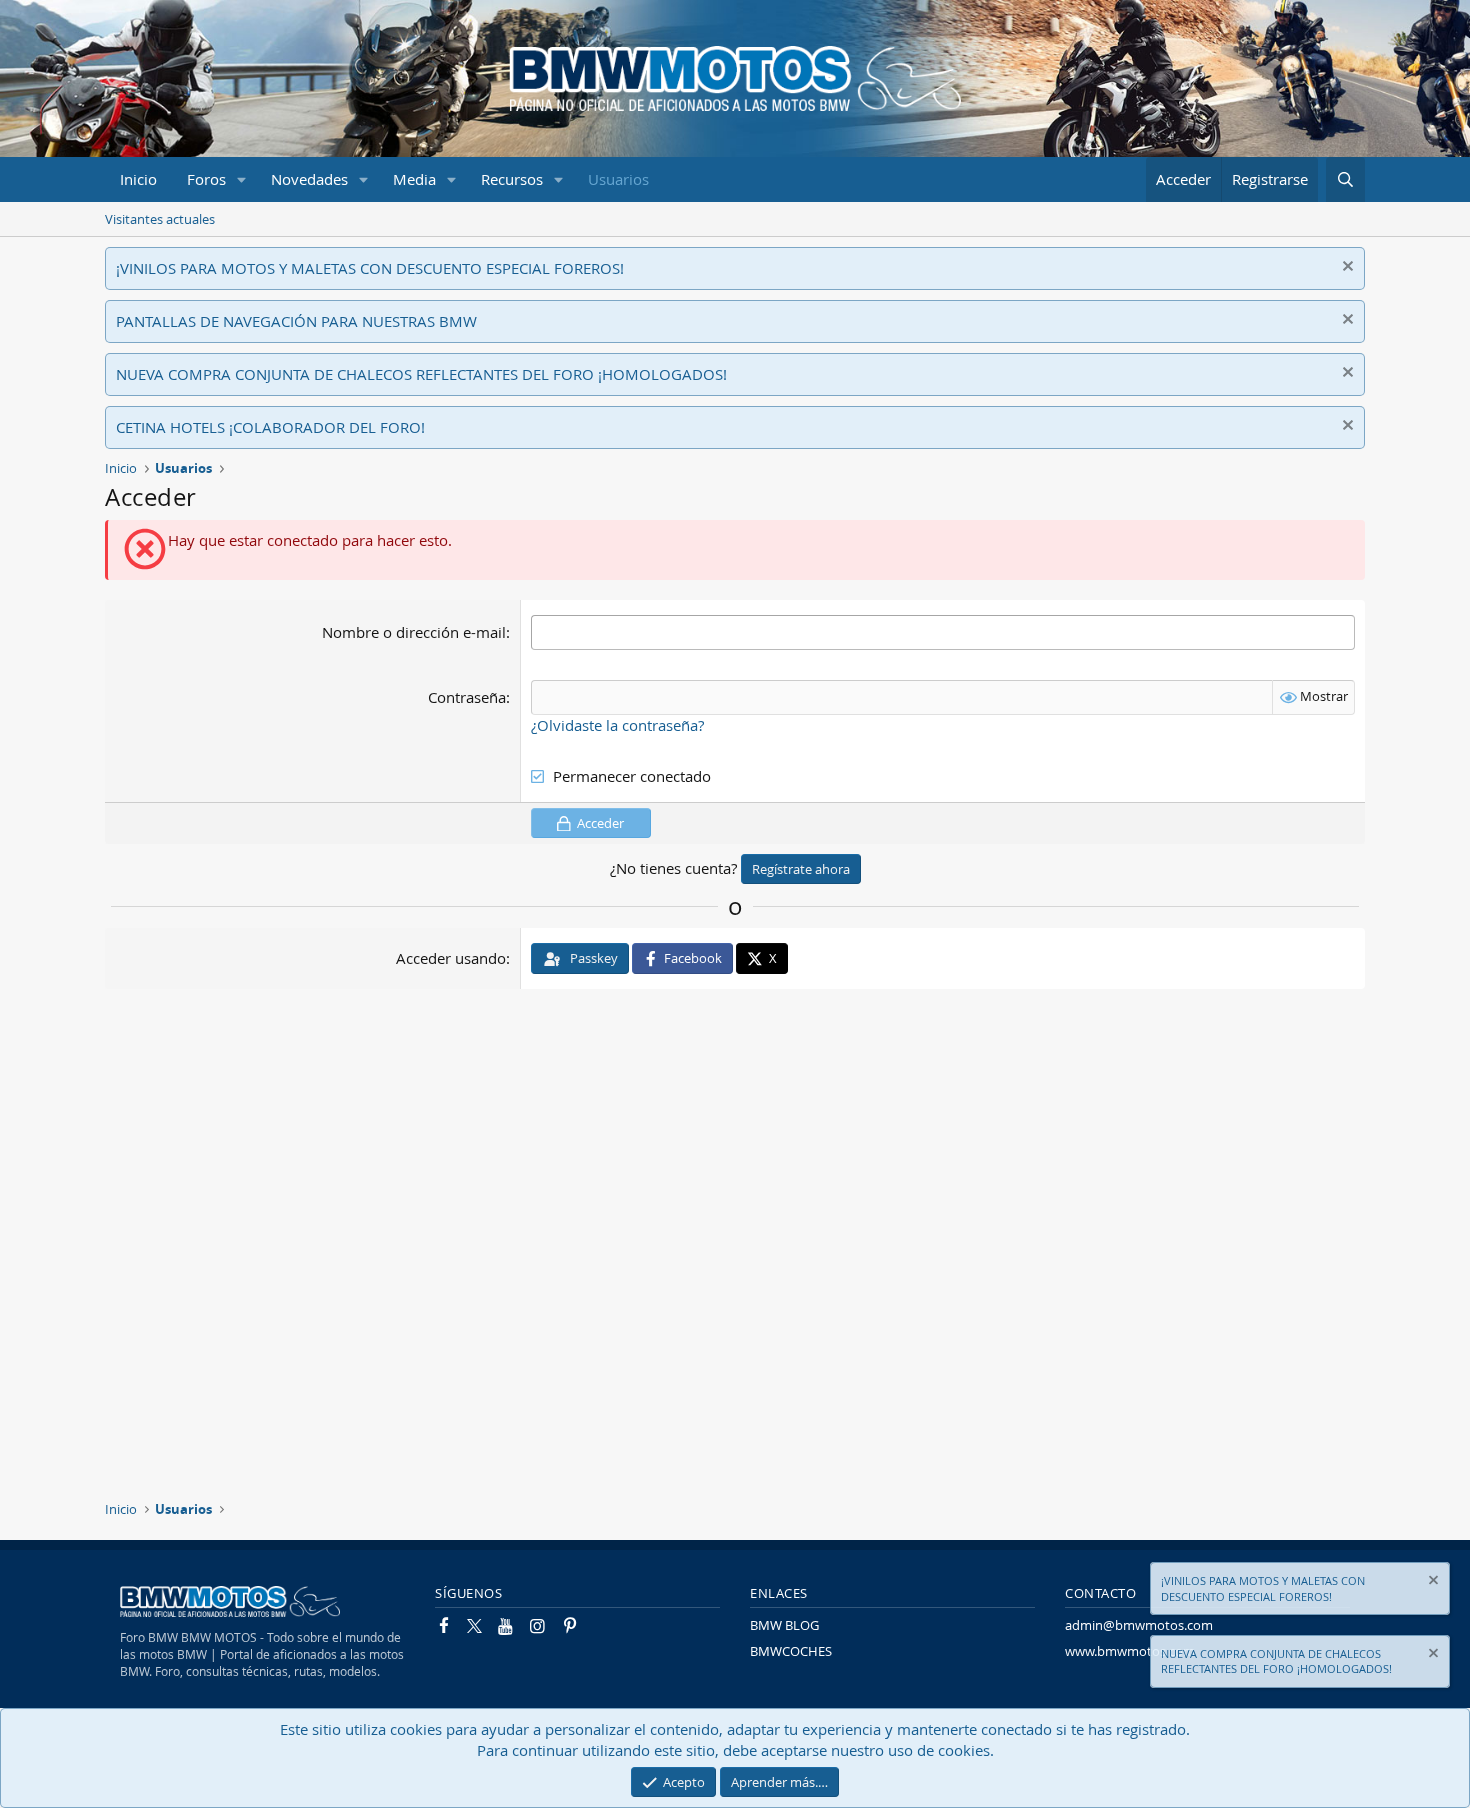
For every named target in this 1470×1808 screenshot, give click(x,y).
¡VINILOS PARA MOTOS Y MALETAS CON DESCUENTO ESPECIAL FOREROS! (370, 268)
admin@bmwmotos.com (1139, 1625)
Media (414, 179)
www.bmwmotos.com (1130, 1651)
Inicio (138, 179)
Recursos (512, 179)
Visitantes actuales (160, 219)
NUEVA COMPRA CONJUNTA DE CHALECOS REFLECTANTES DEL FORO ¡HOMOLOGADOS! (421, 374)
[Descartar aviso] (1345, 268)
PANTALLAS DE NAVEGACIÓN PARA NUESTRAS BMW (296, 321)
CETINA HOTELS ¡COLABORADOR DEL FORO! (270, 427)
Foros (206, 179)
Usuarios (618, 179)
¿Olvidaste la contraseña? (617, 725)
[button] (242, 179)
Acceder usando (451, 958)
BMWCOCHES (791, 1651)
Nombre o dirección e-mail (414, 632)
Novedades (309, 179)
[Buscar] (1345, 179)
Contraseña (467, 697)
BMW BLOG (784, 1625)
